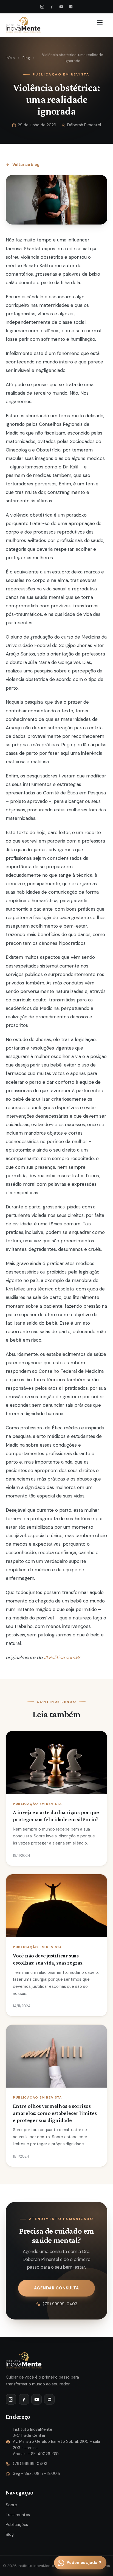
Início (10, 58)
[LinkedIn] (71, 7)
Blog (26, 58)
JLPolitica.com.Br (62, 1657)
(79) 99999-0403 (60, 2304)
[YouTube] (61, 7)
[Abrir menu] (101, 25)
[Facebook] (52, 7)
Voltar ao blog (26, 165)
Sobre (11, 2505)
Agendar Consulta (56, 2288)
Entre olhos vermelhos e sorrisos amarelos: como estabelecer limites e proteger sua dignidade (55, 2113)
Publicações (17, 2525)
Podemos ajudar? (84, 2563)
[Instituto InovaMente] (23, 25)
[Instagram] (42, 7)
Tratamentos (18, 2515)
